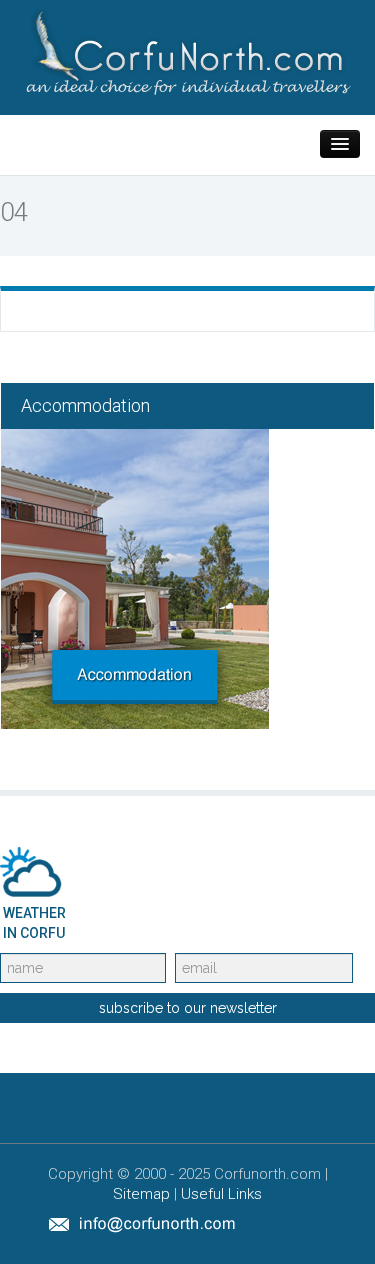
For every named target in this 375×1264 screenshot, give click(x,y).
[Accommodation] (135, 578)
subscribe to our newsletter (188, 1008)
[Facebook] (275, 1224)
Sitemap (141, 1194)
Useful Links (221, 1194)
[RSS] (321, 1224)
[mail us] (142, 1224)
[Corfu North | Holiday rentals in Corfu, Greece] (187, 51)
